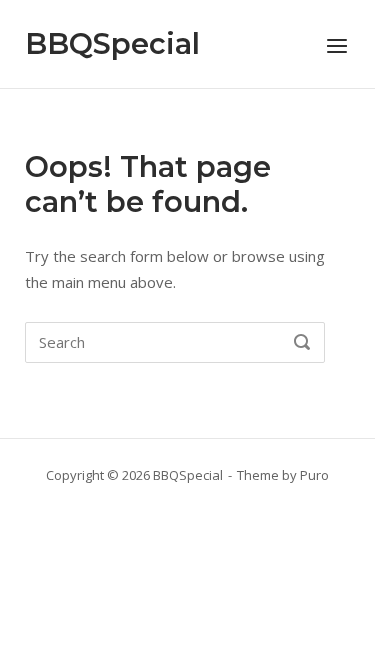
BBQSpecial (112, 43)
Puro (314, 475)
